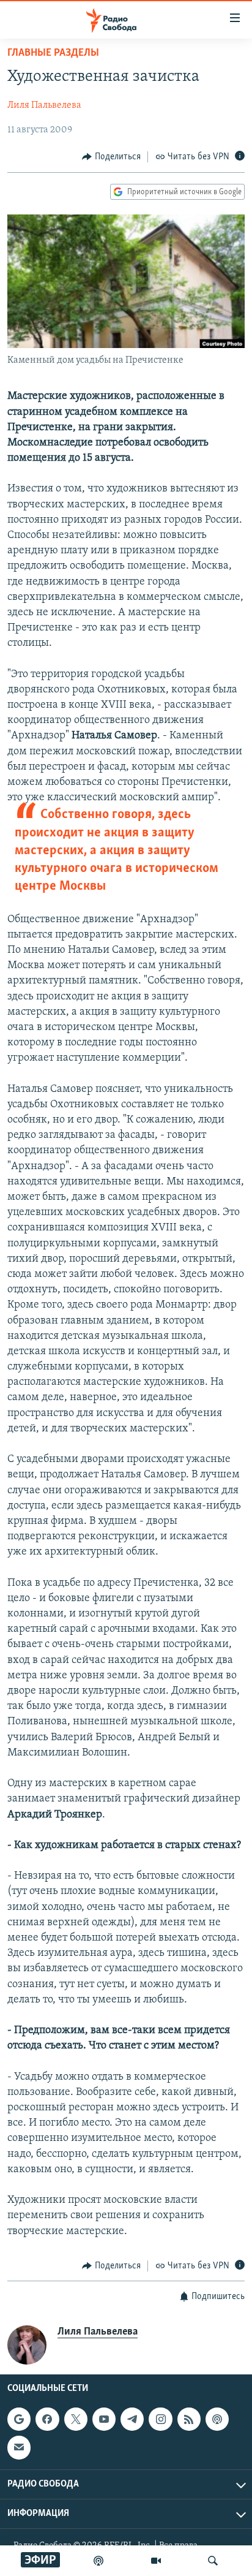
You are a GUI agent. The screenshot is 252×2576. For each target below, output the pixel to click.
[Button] (111, 157)
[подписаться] (19, 2448)
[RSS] (189, 2419)
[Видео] (156, 2561)
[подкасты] (98, 2561)
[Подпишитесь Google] (19, 2419)
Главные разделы (53, 53)
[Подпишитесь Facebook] (47, 2419)
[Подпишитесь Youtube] (104, 2419)
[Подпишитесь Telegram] (132, 2419)
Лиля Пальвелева (44, 105)
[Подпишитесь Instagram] (160, 2419)
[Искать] (213, 2561)
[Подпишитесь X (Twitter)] (76, 2419)
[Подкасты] (217, 2419)
